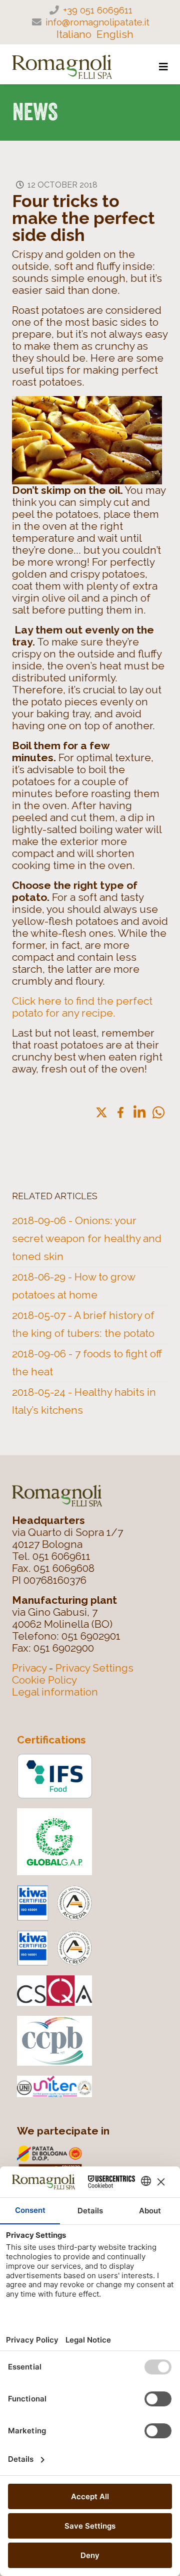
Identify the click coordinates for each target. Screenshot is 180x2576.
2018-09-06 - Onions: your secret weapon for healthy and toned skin (87, 1238)
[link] (101, 1112)
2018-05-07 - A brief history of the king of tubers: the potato (83, 1324)
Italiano (74, 34)
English (115, 34)
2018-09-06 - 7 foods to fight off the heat (87, 1363)
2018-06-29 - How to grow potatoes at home (73, 1286)
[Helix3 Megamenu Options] (163, 67)
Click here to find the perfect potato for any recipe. (82, 1007)
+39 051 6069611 (98, 10)
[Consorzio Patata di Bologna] (95, 2164)
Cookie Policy (44, 1680)
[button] (158, 1112)
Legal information (55, 1692)
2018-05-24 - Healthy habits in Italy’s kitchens (84, 1401)
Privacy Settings (94, 1668)
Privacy (29, 1668)
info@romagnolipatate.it (97, 22)
